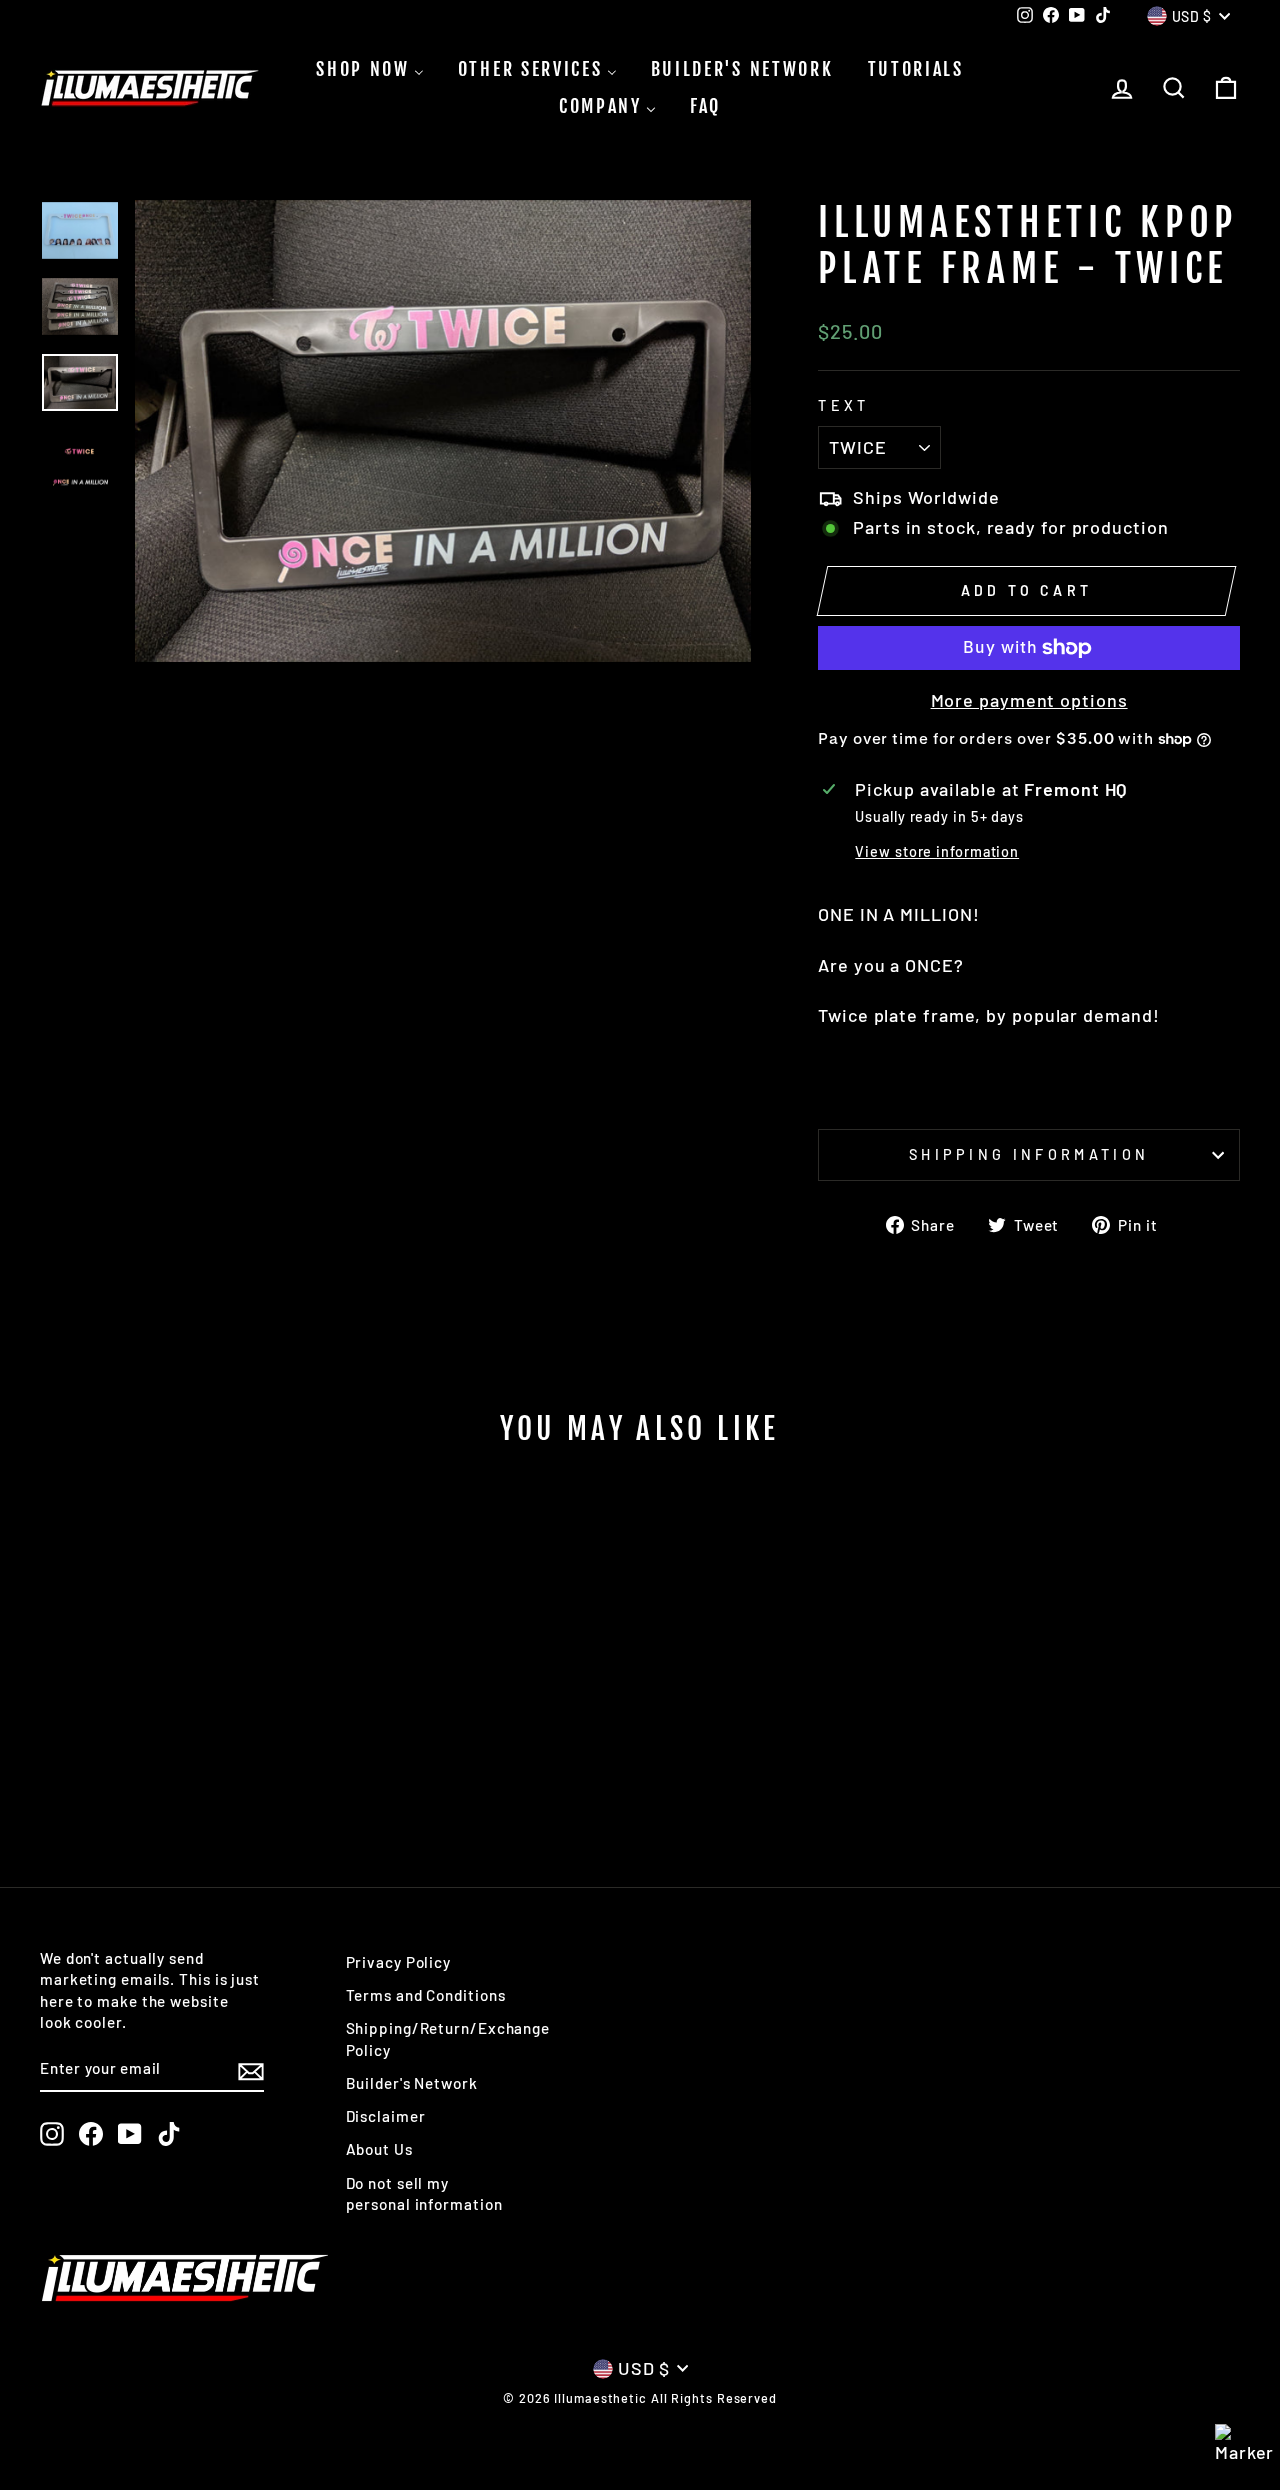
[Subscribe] (251, 2070)
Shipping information (1029, 1154)
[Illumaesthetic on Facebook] (91, 2134)
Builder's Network (412, 2083)
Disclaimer (386, 2116)
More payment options (1029, 700)
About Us (379, 2149)
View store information (937, 851)
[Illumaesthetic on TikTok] (169, 2134)
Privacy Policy (399, 1962)
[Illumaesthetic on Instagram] (52, 2134)
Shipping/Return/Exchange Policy (448, 2038)
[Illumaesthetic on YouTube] (130, 2134)
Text (843, 405)
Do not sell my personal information (424, 2193)
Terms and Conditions (426, 1995)
